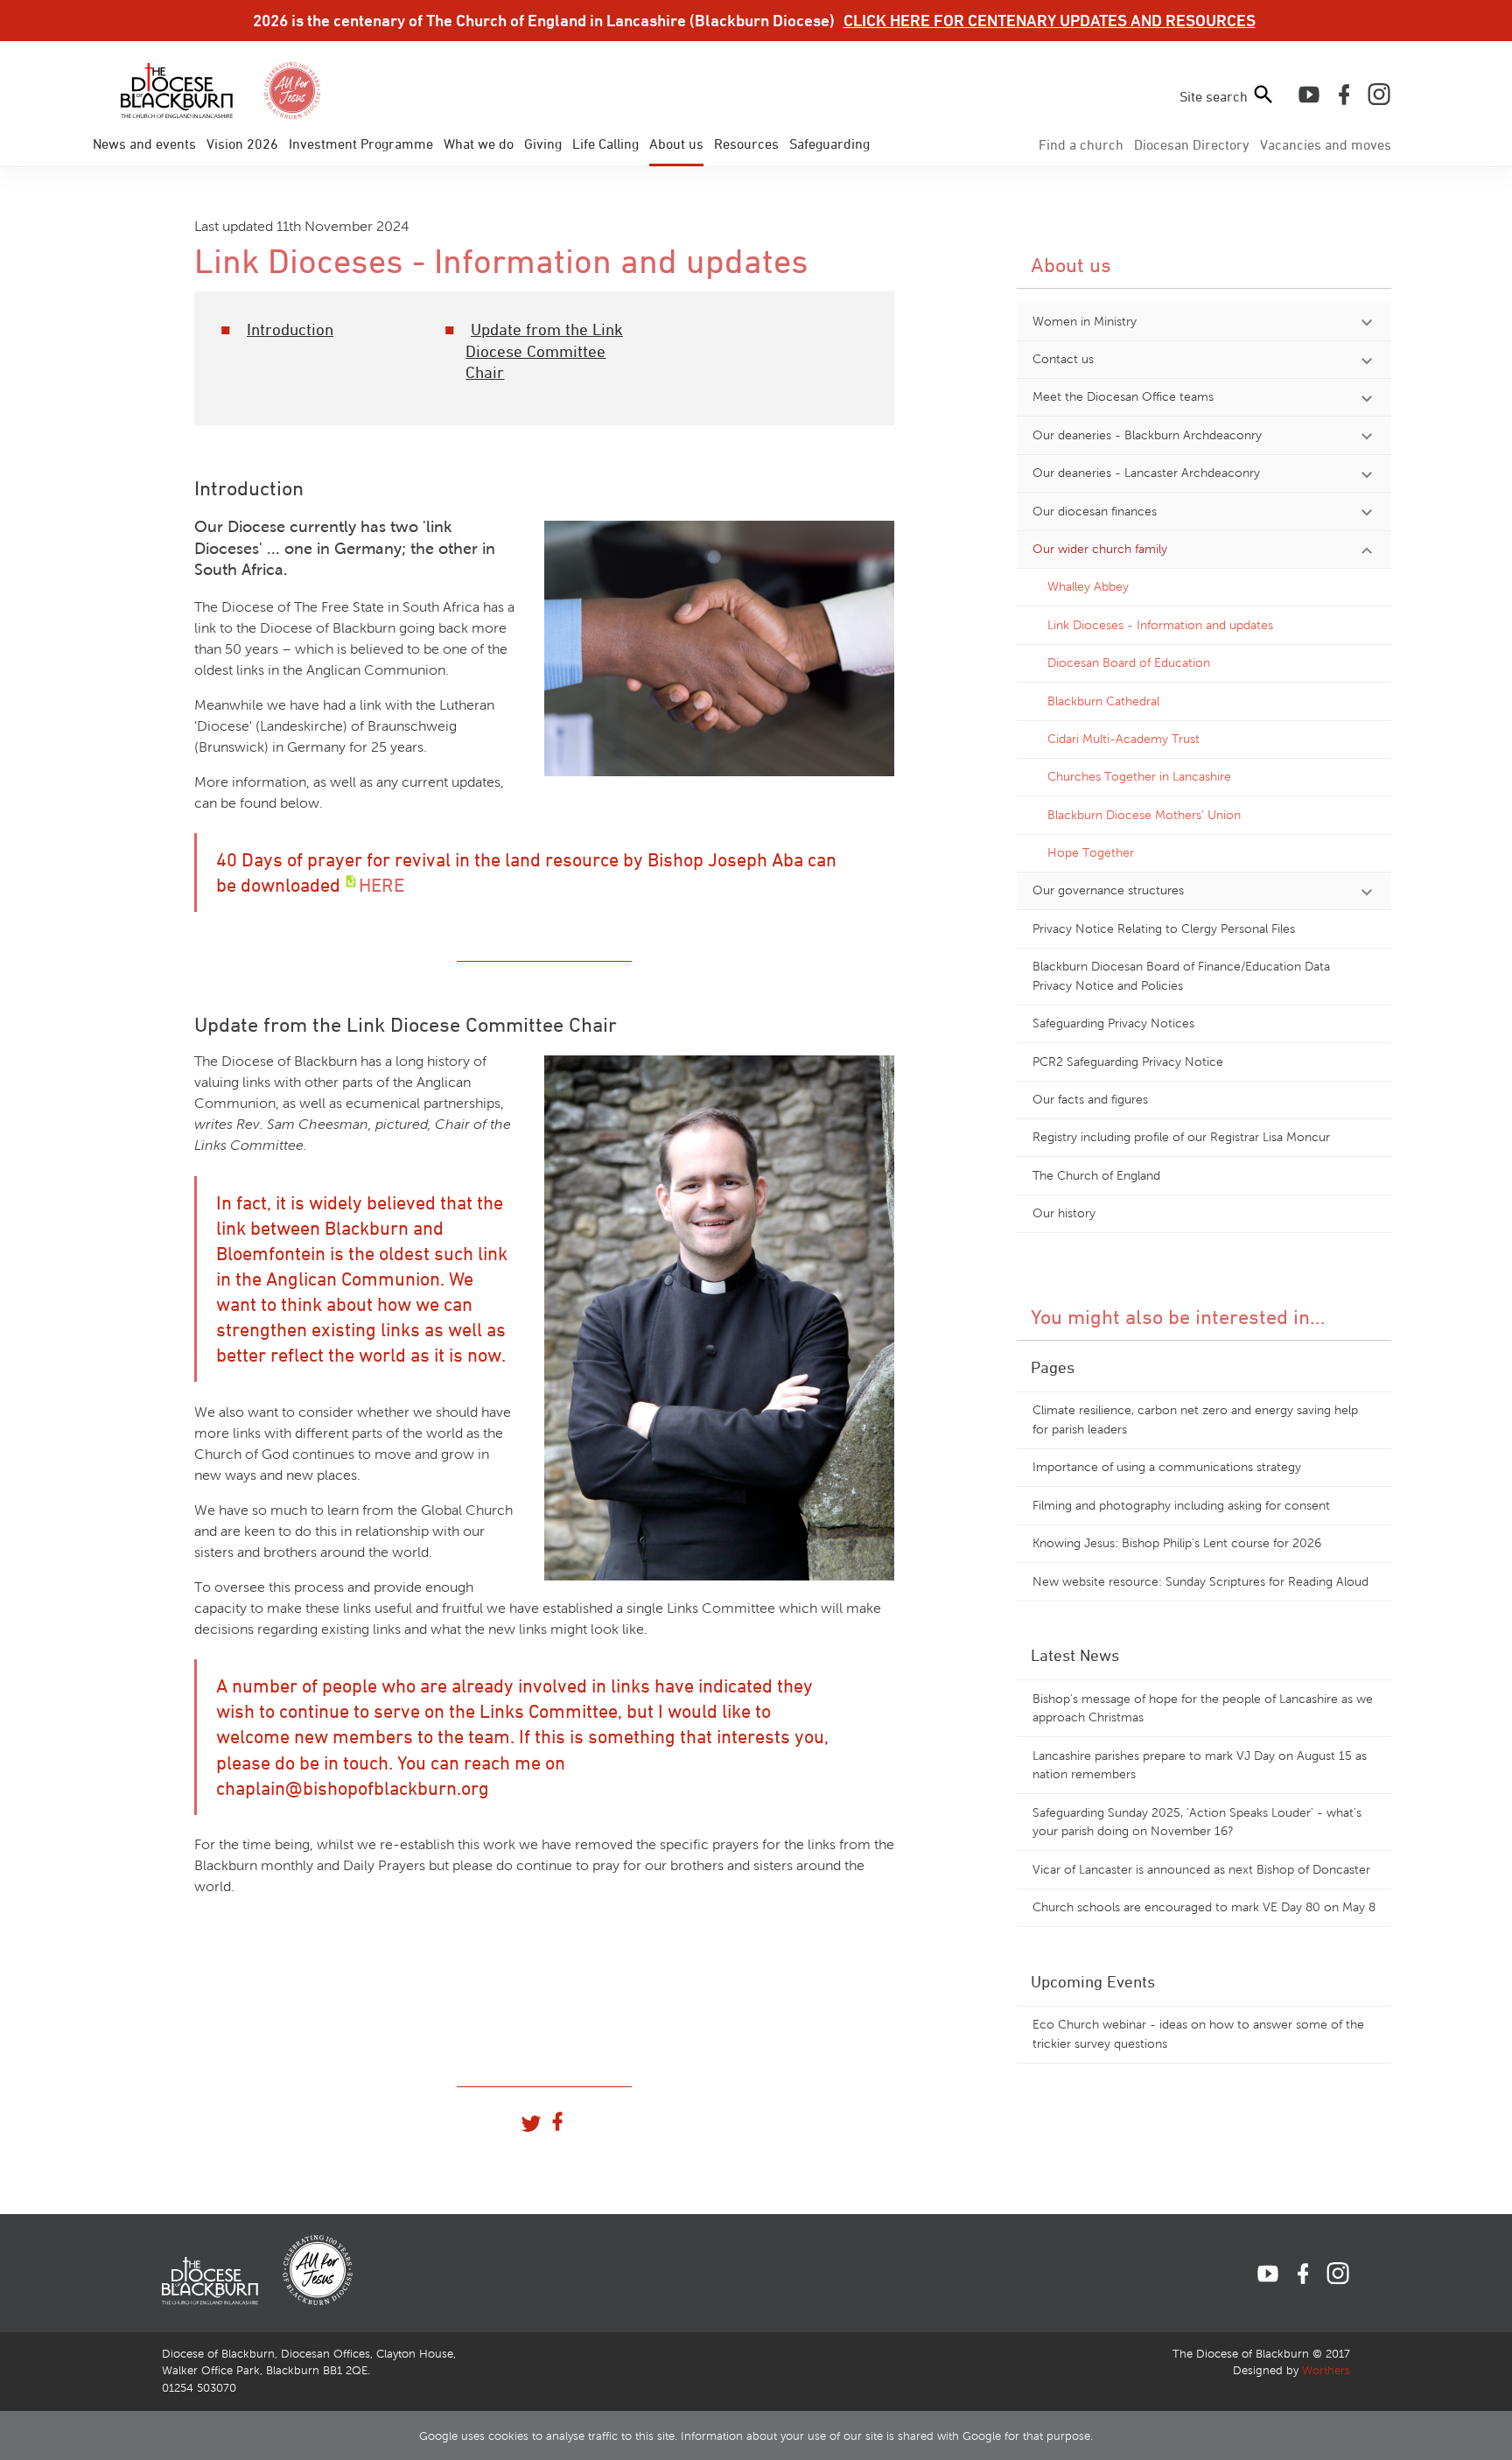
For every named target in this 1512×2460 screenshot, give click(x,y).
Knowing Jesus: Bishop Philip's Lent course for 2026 (1177, 1543)
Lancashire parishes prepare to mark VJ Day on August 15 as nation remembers (1200, 1765)
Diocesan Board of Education (1129, 662)
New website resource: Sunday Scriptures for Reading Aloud (1200, 1581)
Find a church (1081, 144)
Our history (1064, 1213)
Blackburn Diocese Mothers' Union (1144, 815)
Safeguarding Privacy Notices (1113, 1023)
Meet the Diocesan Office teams (1123, 396)
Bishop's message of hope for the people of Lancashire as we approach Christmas (1203, 1708)
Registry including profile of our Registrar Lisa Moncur (1181, 1137)
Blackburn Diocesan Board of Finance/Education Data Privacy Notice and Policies (1181, 976)
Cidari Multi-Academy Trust (1123, 739)
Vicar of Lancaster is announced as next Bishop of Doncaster (1201, 1869)
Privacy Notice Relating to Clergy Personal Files (1164, 929)
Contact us (1063, 359)
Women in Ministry (1085, 321)
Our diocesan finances (1095, 511)
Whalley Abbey (1088, 586)
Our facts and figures (1090, 1099)
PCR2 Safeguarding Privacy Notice (1128, 1062)
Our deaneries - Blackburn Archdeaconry (1147, 435)
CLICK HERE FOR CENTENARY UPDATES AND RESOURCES (1050, 20)
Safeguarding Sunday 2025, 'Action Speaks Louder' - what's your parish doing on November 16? (1197, 1822)
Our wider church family (1100, 549)
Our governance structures (1108, 890)
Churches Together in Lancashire (1139, 776)
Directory (1192, 144)
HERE (381, 885)
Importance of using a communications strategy (1167, 1467)
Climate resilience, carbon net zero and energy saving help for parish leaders (1195, 1419)
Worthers (1326, 2371)
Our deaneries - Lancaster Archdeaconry (1146, 473)
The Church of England (1096, 1175)
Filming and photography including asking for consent (1181, 1505)
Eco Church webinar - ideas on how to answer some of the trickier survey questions (1198, 2034)
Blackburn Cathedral (1103, 701)
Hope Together (1091, 852)
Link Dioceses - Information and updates (1160, 625)
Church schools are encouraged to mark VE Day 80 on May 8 (1204, 1907)
